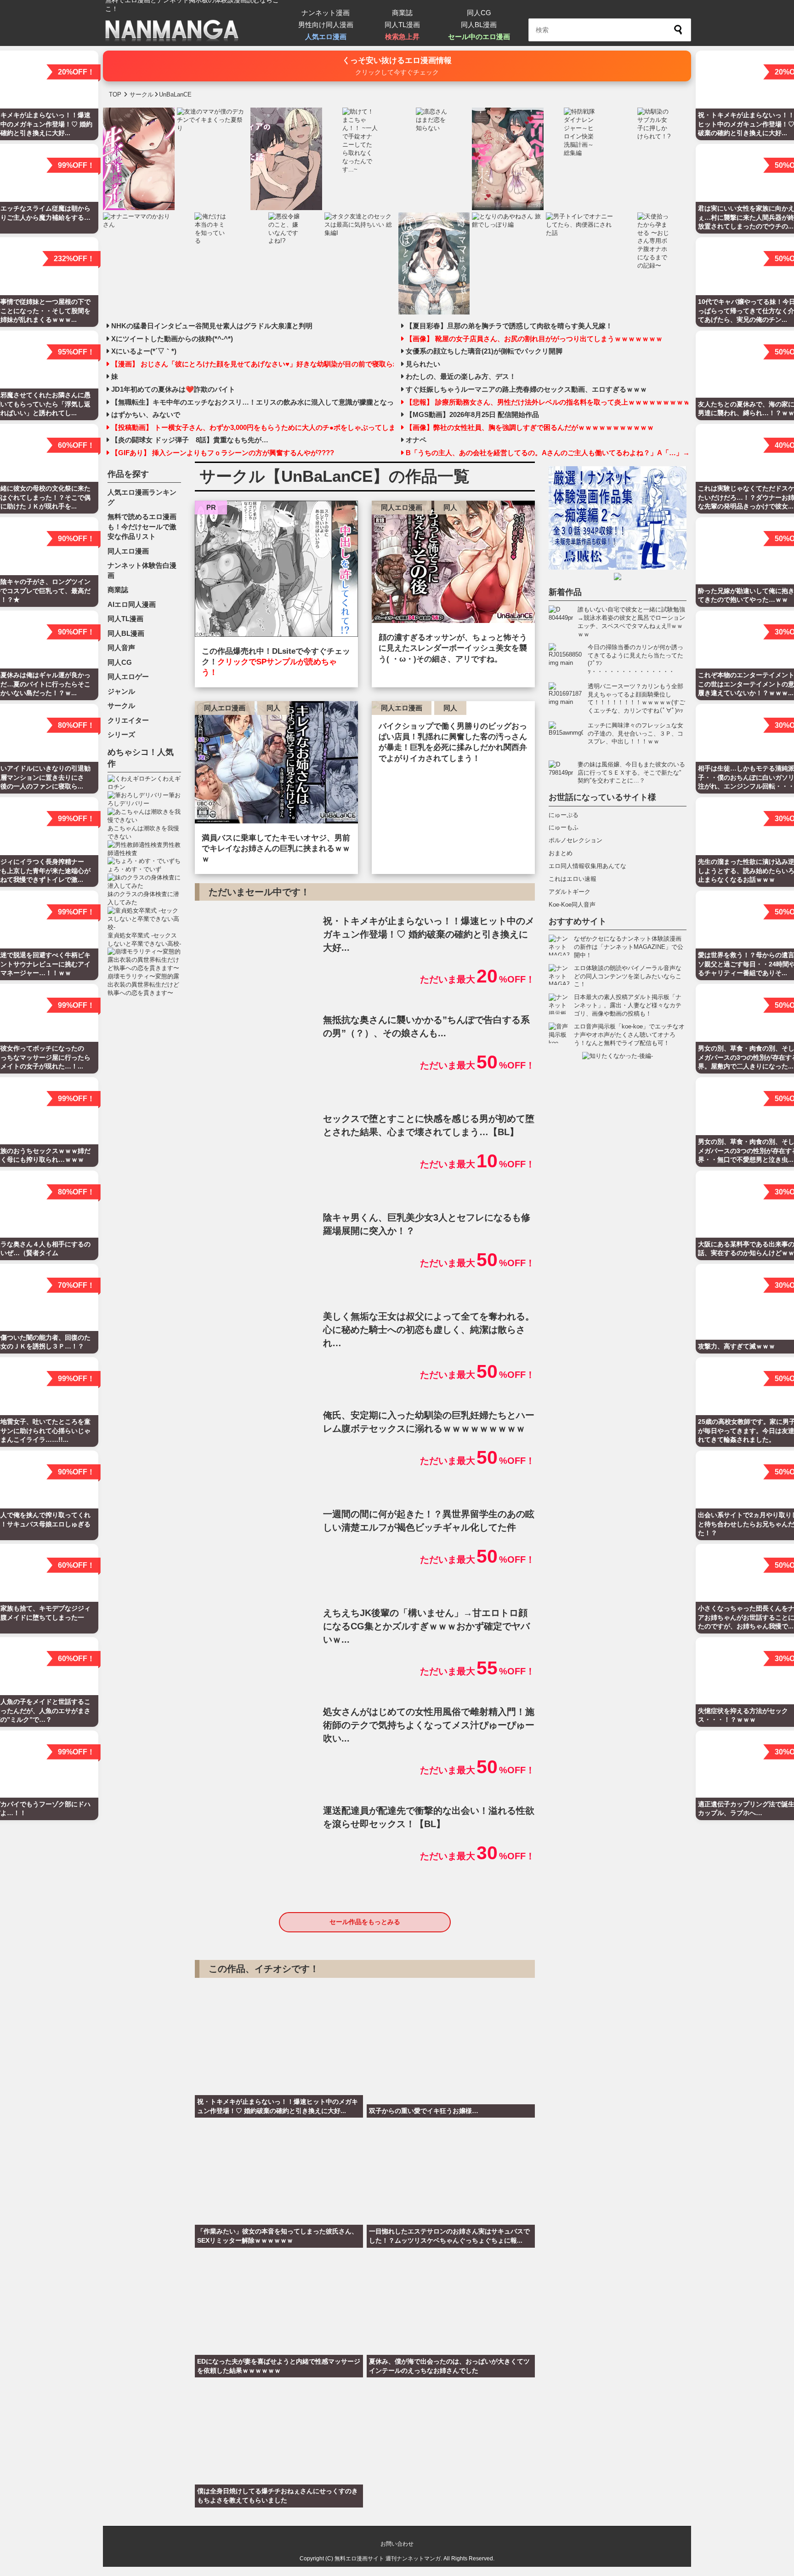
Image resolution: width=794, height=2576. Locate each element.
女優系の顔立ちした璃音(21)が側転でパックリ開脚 (484, 351)
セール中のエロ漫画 (479, 37)
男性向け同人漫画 (326, 25)
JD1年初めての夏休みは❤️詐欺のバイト (173, 389)
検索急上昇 (402, 37)
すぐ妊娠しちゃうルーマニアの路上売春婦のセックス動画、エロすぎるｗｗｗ (526, 389)
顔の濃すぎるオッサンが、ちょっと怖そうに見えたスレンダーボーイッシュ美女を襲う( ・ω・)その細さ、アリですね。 (453, 648)
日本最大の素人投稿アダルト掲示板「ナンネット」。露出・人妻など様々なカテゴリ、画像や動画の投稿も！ (628, 1006)
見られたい (423, 364)
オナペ (416, 440)
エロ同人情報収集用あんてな (587, 866)
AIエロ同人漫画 (132, 604)
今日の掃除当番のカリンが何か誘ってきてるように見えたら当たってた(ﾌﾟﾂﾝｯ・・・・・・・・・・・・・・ (635, 660)
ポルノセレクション (576, 841)
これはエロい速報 (573, 879)
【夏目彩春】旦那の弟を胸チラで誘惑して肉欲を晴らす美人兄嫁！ (509, 326)
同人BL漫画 (479, 25)
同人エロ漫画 (402, 507)
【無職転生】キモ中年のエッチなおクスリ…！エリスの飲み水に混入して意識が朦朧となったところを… (252, 402)
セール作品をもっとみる (365, 1922)
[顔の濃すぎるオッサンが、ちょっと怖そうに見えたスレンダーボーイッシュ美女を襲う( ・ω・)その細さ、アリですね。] (453, 564)
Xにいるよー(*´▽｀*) (144, 351)
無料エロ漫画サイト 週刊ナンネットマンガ (388, 2559)
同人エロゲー (128, 677)
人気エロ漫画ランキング (142, 497)
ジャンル (121, 691)
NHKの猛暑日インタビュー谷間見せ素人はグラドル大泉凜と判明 (212, 326)
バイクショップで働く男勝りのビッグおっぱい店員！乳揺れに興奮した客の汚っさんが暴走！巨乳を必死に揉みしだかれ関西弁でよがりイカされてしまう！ (453, 742)
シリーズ (121, 734)
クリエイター (128, 720)
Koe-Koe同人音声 (572, 905)
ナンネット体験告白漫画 (142, 570)
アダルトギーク (570, 892)
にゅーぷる (564, 815)
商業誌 (402, 13)
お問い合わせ (397, 2544)
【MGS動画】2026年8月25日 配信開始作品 (472, 415)
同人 (450, 507)
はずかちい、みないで (146, 415)
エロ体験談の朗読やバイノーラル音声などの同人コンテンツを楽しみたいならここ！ (628, 976)
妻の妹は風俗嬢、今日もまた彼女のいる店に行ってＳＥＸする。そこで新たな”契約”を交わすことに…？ (631, 773)
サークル (121, 705)
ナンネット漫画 (326, 13)
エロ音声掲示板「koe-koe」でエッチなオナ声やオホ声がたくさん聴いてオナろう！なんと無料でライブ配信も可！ (629, 1035)
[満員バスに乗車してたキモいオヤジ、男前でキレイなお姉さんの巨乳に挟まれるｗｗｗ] (276, 765)
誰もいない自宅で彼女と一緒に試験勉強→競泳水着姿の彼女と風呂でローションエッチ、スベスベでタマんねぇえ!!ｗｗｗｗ (631, 622)
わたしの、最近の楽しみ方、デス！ (461, 377)
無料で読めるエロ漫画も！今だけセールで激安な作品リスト (142, 526)
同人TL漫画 (402, 25)
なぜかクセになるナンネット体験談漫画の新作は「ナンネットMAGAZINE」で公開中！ (629, 947)
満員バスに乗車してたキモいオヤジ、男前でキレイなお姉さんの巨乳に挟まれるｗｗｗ (276, 849)
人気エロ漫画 (326, 37)
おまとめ (561, 853)
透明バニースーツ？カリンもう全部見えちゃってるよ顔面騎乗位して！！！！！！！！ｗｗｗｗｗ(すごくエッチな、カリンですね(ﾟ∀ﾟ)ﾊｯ (636, 699)
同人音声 (121, 648)
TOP (115, 94)
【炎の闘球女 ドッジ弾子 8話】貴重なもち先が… (190, 440)
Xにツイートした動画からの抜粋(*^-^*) (172, 339)
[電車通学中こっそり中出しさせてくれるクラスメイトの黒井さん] (276, 571)
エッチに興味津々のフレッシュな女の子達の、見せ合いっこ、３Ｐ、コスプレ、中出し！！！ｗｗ (635, 734)
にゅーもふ (564, 828)
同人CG (479, 13)
